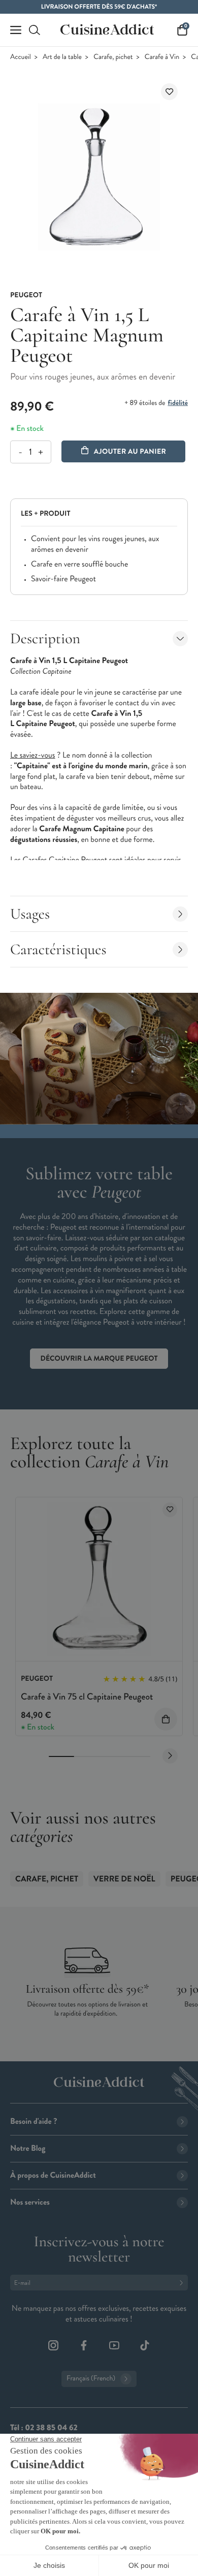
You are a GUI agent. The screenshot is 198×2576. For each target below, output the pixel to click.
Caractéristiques (58, 949)
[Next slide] (170, 1756)
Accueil (21, 57)
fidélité (178, 403)
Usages (30, 914)
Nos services (30, 2202)
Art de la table (62, 57)
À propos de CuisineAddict (53, 2175)
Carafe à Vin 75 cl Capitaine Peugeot (87, 1697)
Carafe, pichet (113, 57)
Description (45, 638)
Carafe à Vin (162, 57)
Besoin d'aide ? (34, 2122)
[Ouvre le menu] (16, 30)
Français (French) (91, 2379)
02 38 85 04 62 (51, 2428)
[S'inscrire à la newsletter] (183, 2283)
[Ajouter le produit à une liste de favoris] (169, 92)
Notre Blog (28, 2148)
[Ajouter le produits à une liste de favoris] (170, 1510)
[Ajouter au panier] (166, 1719)
